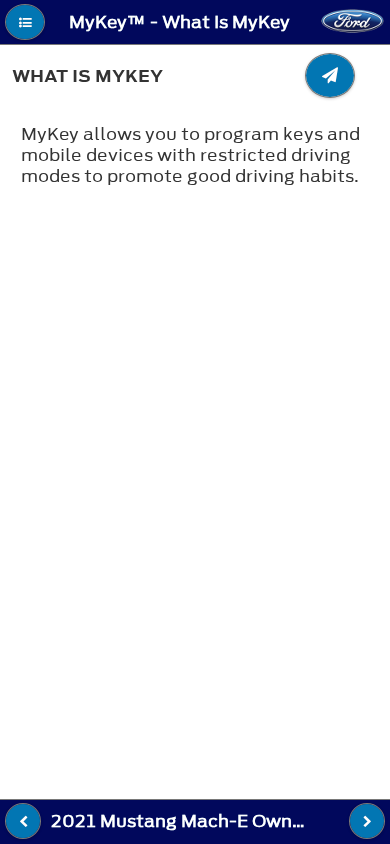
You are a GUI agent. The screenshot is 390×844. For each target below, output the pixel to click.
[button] (25, 22)
